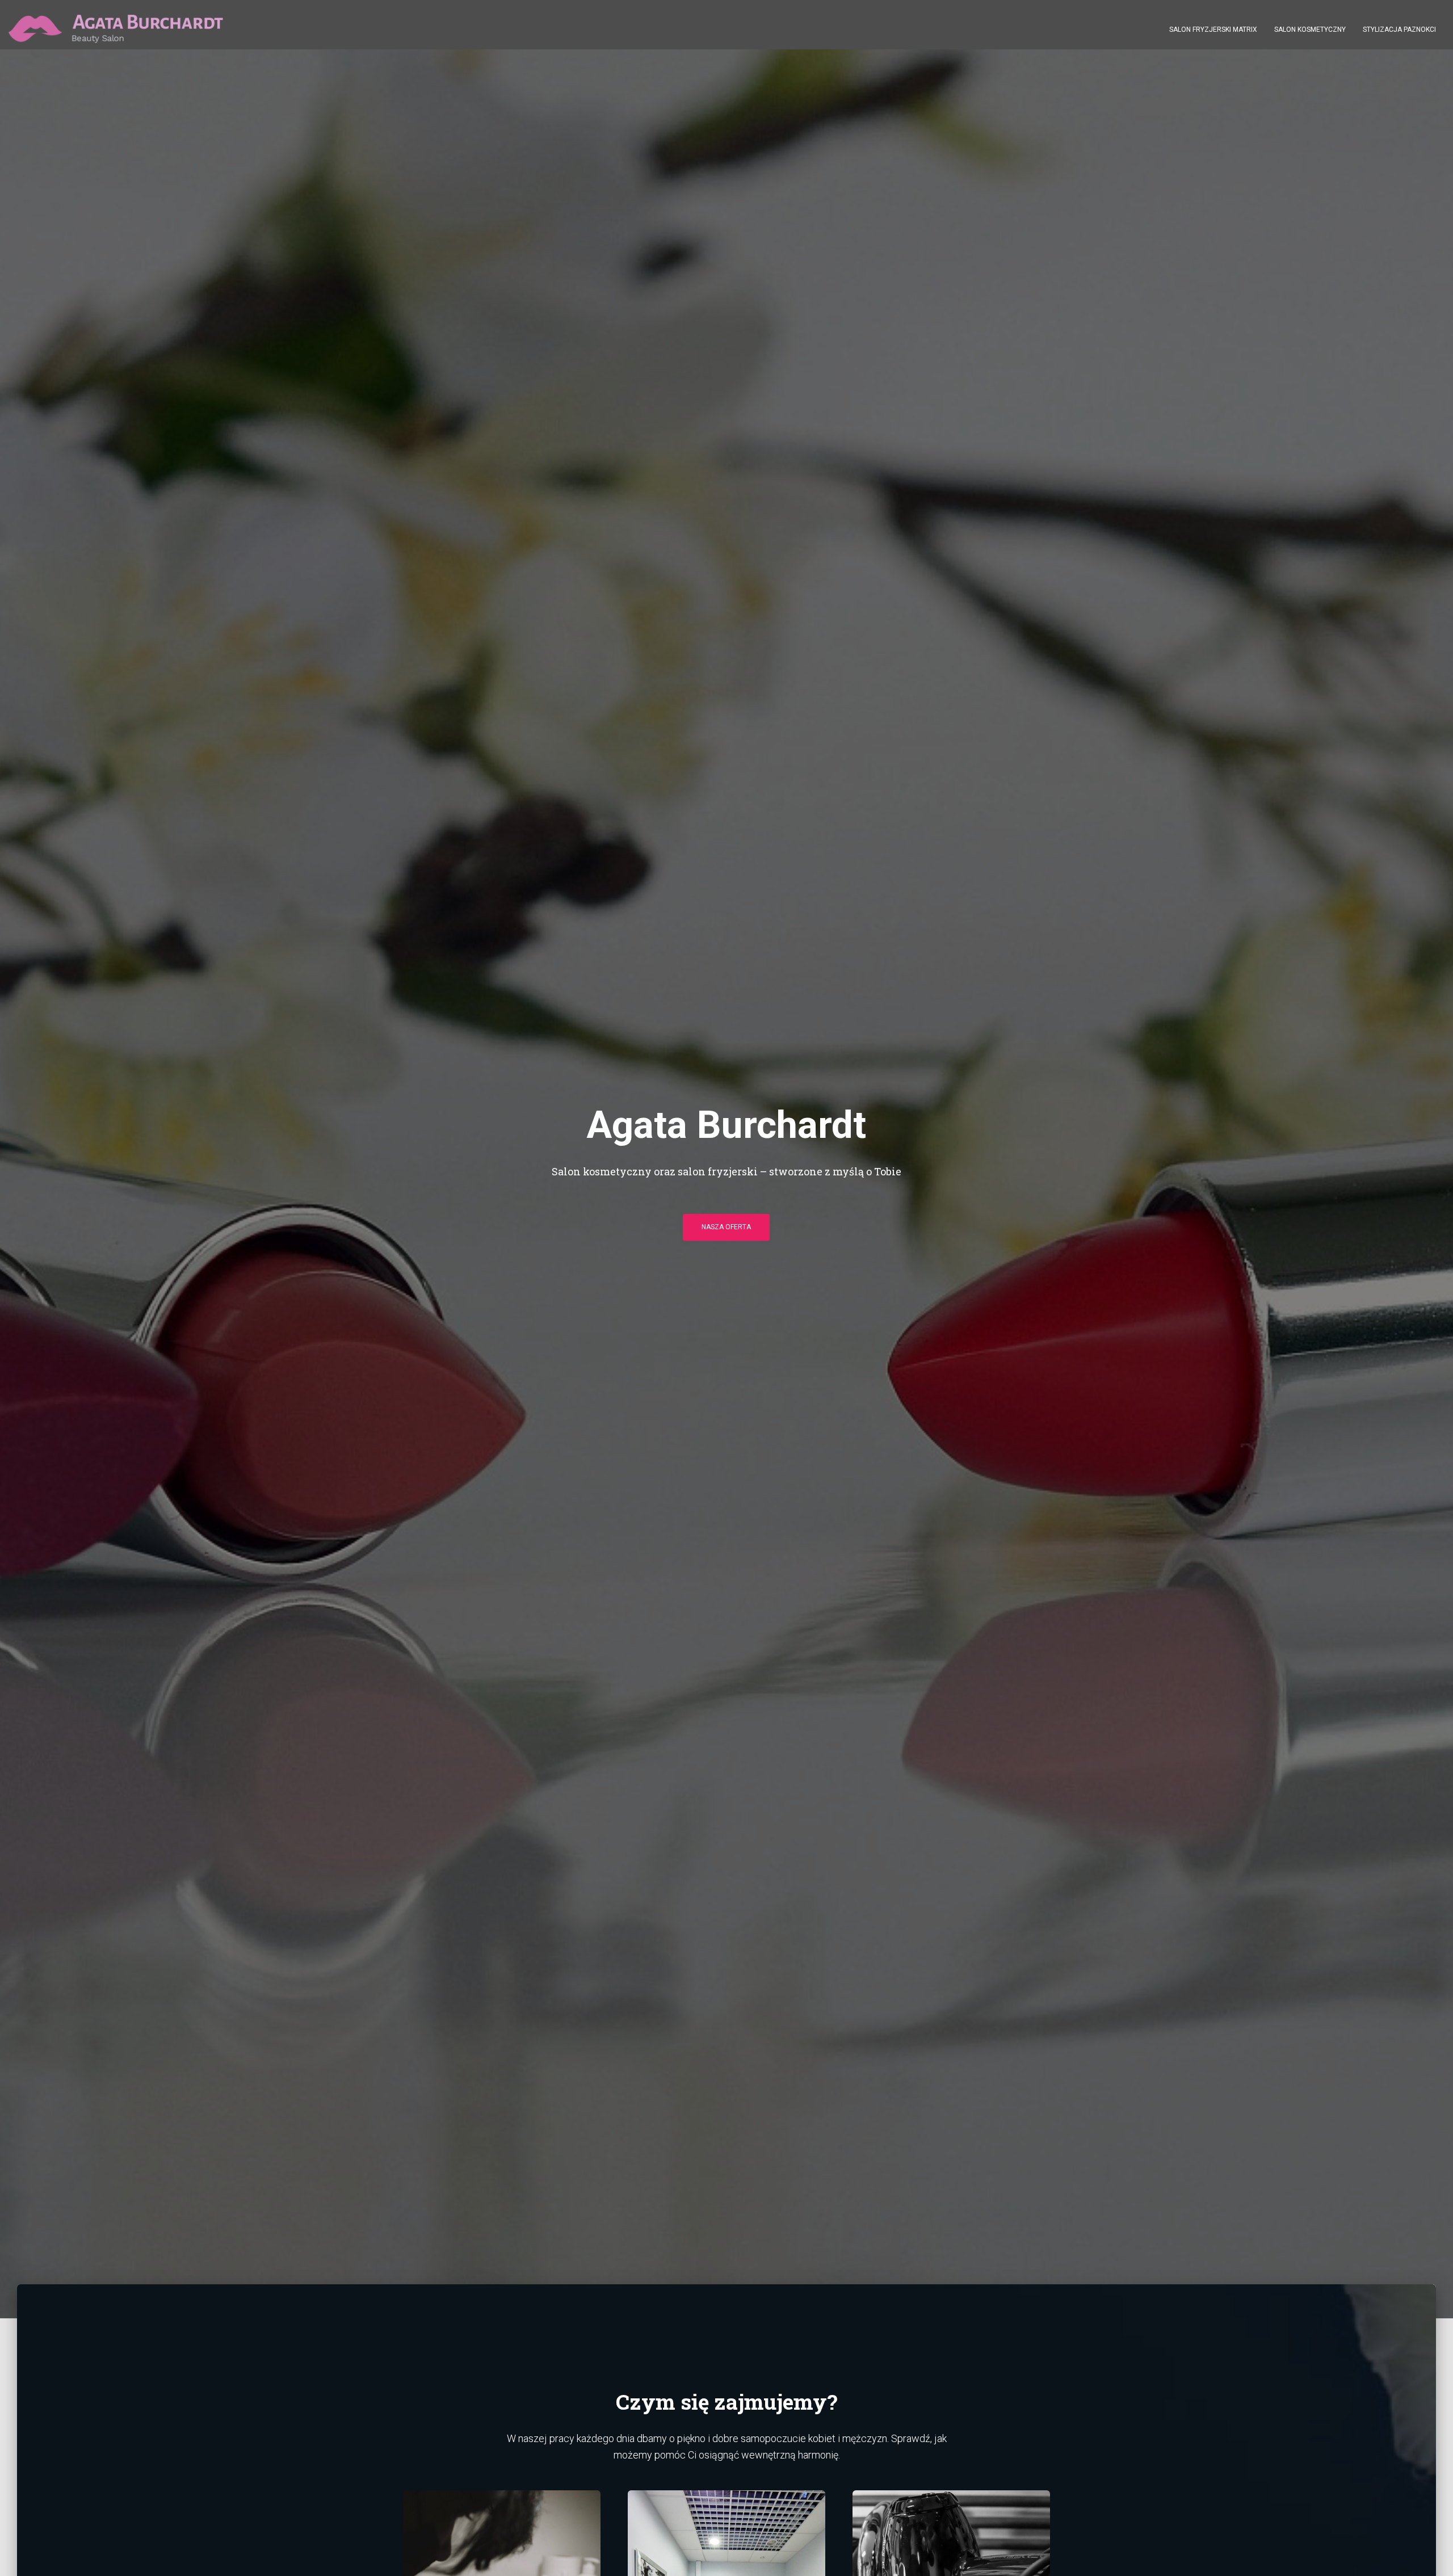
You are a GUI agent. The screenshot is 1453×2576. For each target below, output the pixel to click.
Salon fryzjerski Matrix (1213, 30)
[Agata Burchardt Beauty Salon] (116, 29)
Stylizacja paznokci (1399, 30)
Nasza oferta (726, 1227)
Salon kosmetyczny (1310, 30)
